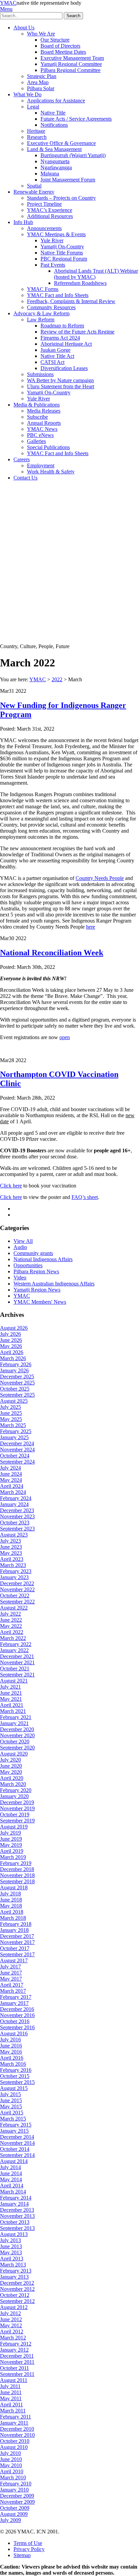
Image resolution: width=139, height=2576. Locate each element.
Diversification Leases (64, 368)
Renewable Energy (34, 192)
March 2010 (13, 2477)
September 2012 (17, 2301)
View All (23, 1241)
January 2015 (14, 2131)
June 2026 (11, 1340)
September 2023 (17, 1529)
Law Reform (41, 320)
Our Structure (55, 40)
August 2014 (14, 2161)
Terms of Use (28, 2543)
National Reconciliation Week (52, 953)
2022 (57, 679)
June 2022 (11, 1620)
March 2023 (13, 1565)
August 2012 (14, 2307)
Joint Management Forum (68, 180)
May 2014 (11, 2179)
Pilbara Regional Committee (71, 70)
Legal (33, 107)
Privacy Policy (29, 2549)
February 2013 (16, 2271)
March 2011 (13, 2411)
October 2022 (15, 1596)
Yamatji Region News (37, 1290)
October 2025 (15, 1389)
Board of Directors (60, 46)
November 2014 (17, 2143)
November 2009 (17, 2502)
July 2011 (10, 2386)
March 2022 (13, 1638)
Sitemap (22, 2555)
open (65, 1037)
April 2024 (12, 1486)
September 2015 (17, 2082)
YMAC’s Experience (50, 210)
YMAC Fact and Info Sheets (58, 295)
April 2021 (12, 1705)
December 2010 (17, 2429)
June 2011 (11, 2392)
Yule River (52, 240)
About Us (24, 28)
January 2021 (14, 1723)
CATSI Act (52, 362)
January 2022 (14, 1650)
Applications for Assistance (56, 101)
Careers (22, 459)
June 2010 (11, 2459)
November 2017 (17, 1942)
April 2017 (12, 1985)
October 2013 (15, 2222)
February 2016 (16, 2070)
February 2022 (16, 1644)
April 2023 (12, 1559)
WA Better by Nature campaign (60, 380)
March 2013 (13, 2265)
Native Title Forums (62, 253)
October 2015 (15, 2076)
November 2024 (17, 1450)
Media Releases (44, 411)
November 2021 (17, 1662)
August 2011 (14, 2380)
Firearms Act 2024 (60, 338)
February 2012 (16, 2344)
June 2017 (11, 1973)
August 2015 (14, 2088)
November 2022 (17, 1589)
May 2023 (11, 1553)
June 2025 (11, 1413)
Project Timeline (44, 204)
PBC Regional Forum (64, 259)
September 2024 (17, 1462)
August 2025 (14, 1401)
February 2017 (16, 1997)
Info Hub (23, 222)
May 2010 (11, 2465)
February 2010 (16, 2484)
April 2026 (12, 1352)
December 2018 (17, 1869)
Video (20, 1278)
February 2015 (16, 2125)
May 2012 (11, 2325)
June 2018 (11, 1900)
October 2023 (15, 1523)
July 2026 (10, 1334)
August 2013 (14, 2234)
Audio (20, 1247)
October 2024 (15, 1456)
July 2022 (10, 1614)
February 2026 (16, 1364)
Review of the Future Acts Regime (77, 332)
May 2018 (11, 1906)
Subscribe (37, 417)
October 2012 (15, 2295)
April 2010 (12, 2471)
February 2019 (16, 1863)
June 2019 (11, 1839)
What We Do (27, 94)
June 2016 (11, 2046)
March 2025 (13, 1425)
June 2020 (11, 1766)
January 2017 (14, 2003)
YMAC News (42, 429)
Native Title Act (57, 356)
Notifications (54, 125)
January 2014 (14, 2204)
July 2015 (10, 2094)
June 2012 (11, 2319)
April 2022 (12, 1632)
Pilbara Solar (41, 88)
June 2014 (11, 2173)
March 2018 (13, 1918)
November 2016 (17, 2015)
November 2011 (17, 2362)
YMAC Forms (43, 289)
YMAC (8, 3)
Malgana (50, 174)
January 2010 (14, 2490)
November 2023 (17, 1516)
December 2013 (17, 2210)
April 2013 (12, 2259)
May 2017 (11, 1979)
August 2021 (14, 1681)
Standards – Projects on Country (61, 198)
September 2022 (17, 1602)
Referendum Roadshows (80, 283)
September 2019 (17, 1821)
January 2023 (14, 1577)
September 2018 (17, 1881)
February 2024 (16, 1498)
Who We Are (41, 34)
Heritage (36, 131)
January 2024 (14, 1504)
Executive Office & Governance (61, 143)
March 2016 (13, 2064)
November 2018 (17, 1875)
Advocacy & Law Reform (41, 313)
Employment (41, 465)
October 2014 (15, 2149)
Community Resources (51, 307)
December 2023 (17, 1510)
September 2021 (17, 1675)
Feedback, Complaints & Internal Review (71, 301)
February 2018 (16, 1924)
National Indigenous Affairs (43, 1259)
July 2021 (10, 1687)
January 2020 (14, 1796)
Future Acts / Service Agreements (76, 119)
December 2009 (17, 2496)
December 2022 (17, 1583)
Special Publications (48, 447)
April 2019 (12, 1851)
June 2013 (11, 2246)
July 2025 (10, 1407)
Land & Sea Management (54, 149)
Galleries (36, 441)
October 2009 (15, 2508)
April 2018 (12, 1912)
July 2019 (10, 1833)
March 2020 (13, 1784)
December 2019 (17, 1802)
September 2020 (17, 1748)
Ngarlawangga (56, 167)
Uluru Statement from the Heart (61, 386)
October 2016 (15, 2021)
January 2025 (14, 1437)
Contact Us (25, 478)
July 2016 (10, 2040)
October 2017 (15, 1948)
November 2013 (17, 2216)
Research (37, 137)
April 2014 (12, 2186)
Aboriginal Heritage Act (66, 344)
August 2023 (14, 1535)
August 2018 (14, 1887)
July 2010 (10, 2453)
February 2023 (16, 1571)
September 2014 (17, 2155)
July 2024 (10, 1468)
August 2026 (14, 1328)
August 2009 (14, 2514)
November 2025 (17, 1383)
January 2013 (14, 2277)
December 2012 (17, 2283)
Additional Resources (50, 216)
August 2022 (14, 1608)
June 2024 (11, 1474)
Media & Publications (37, 405)
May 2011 (11, 2398)
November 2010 (17, 2435)
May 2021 (11, 1699)
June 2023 (11, 1547)
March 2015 (13, 2119)
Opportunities (28, 1265)
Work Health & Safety (51, 472)
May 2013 (11, 2252)
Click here (11, 1186)
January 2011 (14, 2423)
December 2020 (17, 1729)
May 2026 (11, 1346)
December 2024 (17, 1443)
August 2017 (14, 1960)
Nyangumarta (55, 161)
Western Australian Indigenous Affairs (54, 1284)
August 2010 (14, 2447)
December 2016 (17, 2009)
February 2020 (16, 1790)
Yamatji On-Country (62, 247)
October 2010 (15, 2441)
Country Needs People (100, 878)
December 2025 (17, 1377)
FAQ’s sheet (85, 1197)
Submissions (40, 374)
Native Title (53, 113)
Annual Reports (44, 423)
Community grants (33, 1253)
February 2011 (16, 2417)
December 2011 (17, 2356)
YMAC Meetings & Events (56, 234)
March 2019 (13, 1857)
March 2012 (13, 2338)
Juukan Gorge (55, 350)
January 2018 (14, 1930)
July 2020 (10, 1760)
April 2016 (12, 2058)
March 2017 (13, 1991)
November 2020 (17, 1735)
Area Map (38, 82)
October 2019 (15, 1814)
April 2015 (12, 2113)
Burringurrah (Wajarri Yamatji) (73, 155)
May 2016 (11, 2052)
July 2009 (10, 2520)
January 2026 (14, 1370)
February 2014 (16, 2198)
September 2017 (17, 1954)
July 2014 (10, 2167)
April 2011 (11, 2405)
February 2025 (16, 1431)
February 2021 (16, 1717)
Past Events (53, 265)
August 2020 (14, 1754)
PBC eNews (40, 435)
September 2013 (17, 2228)
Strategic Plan (42, 76)
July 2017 (10, 1967)
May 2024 (11, 1480)
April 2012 (12, 2332)
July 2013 (10, 2240)
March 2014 (13, 2192)
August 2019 (14, 1827)
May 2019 (11, 1845)
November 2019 (17, 1808)
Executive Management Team (72, 58)
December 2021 (17, 1656)
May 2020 (11, 1772)
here (91, 927)
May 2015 (11, 2106)
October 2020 (15, 1741)
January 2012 (14, 2350)
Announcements (44, 228)
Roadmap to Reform (62, 326)
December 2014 (17, 2137)
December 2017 (17, 1936)
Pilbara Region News (36, 1271)
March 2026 (13, 1358)
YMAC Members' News (40, 1302)
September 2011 (17, 2374)
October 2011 (15, 2368)
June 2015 (11, 2100)
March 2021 (13, 1711)
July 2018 (10, 1894)
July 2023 (10, 1541)
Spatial (34, 186)
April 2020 (12, 1778)
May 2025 (11, 1419)
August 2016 (14, 2033)
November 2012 (17, 2289)
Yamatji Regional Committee (71, 64)
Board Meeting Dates (63, 52)
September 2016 (17, 2027)
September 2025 (17, 1395)
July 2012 (10, 2313)
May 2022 (11, 1626)
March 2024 (13, 1492)
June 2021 (11, 1693)
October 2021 (15, 1669)
